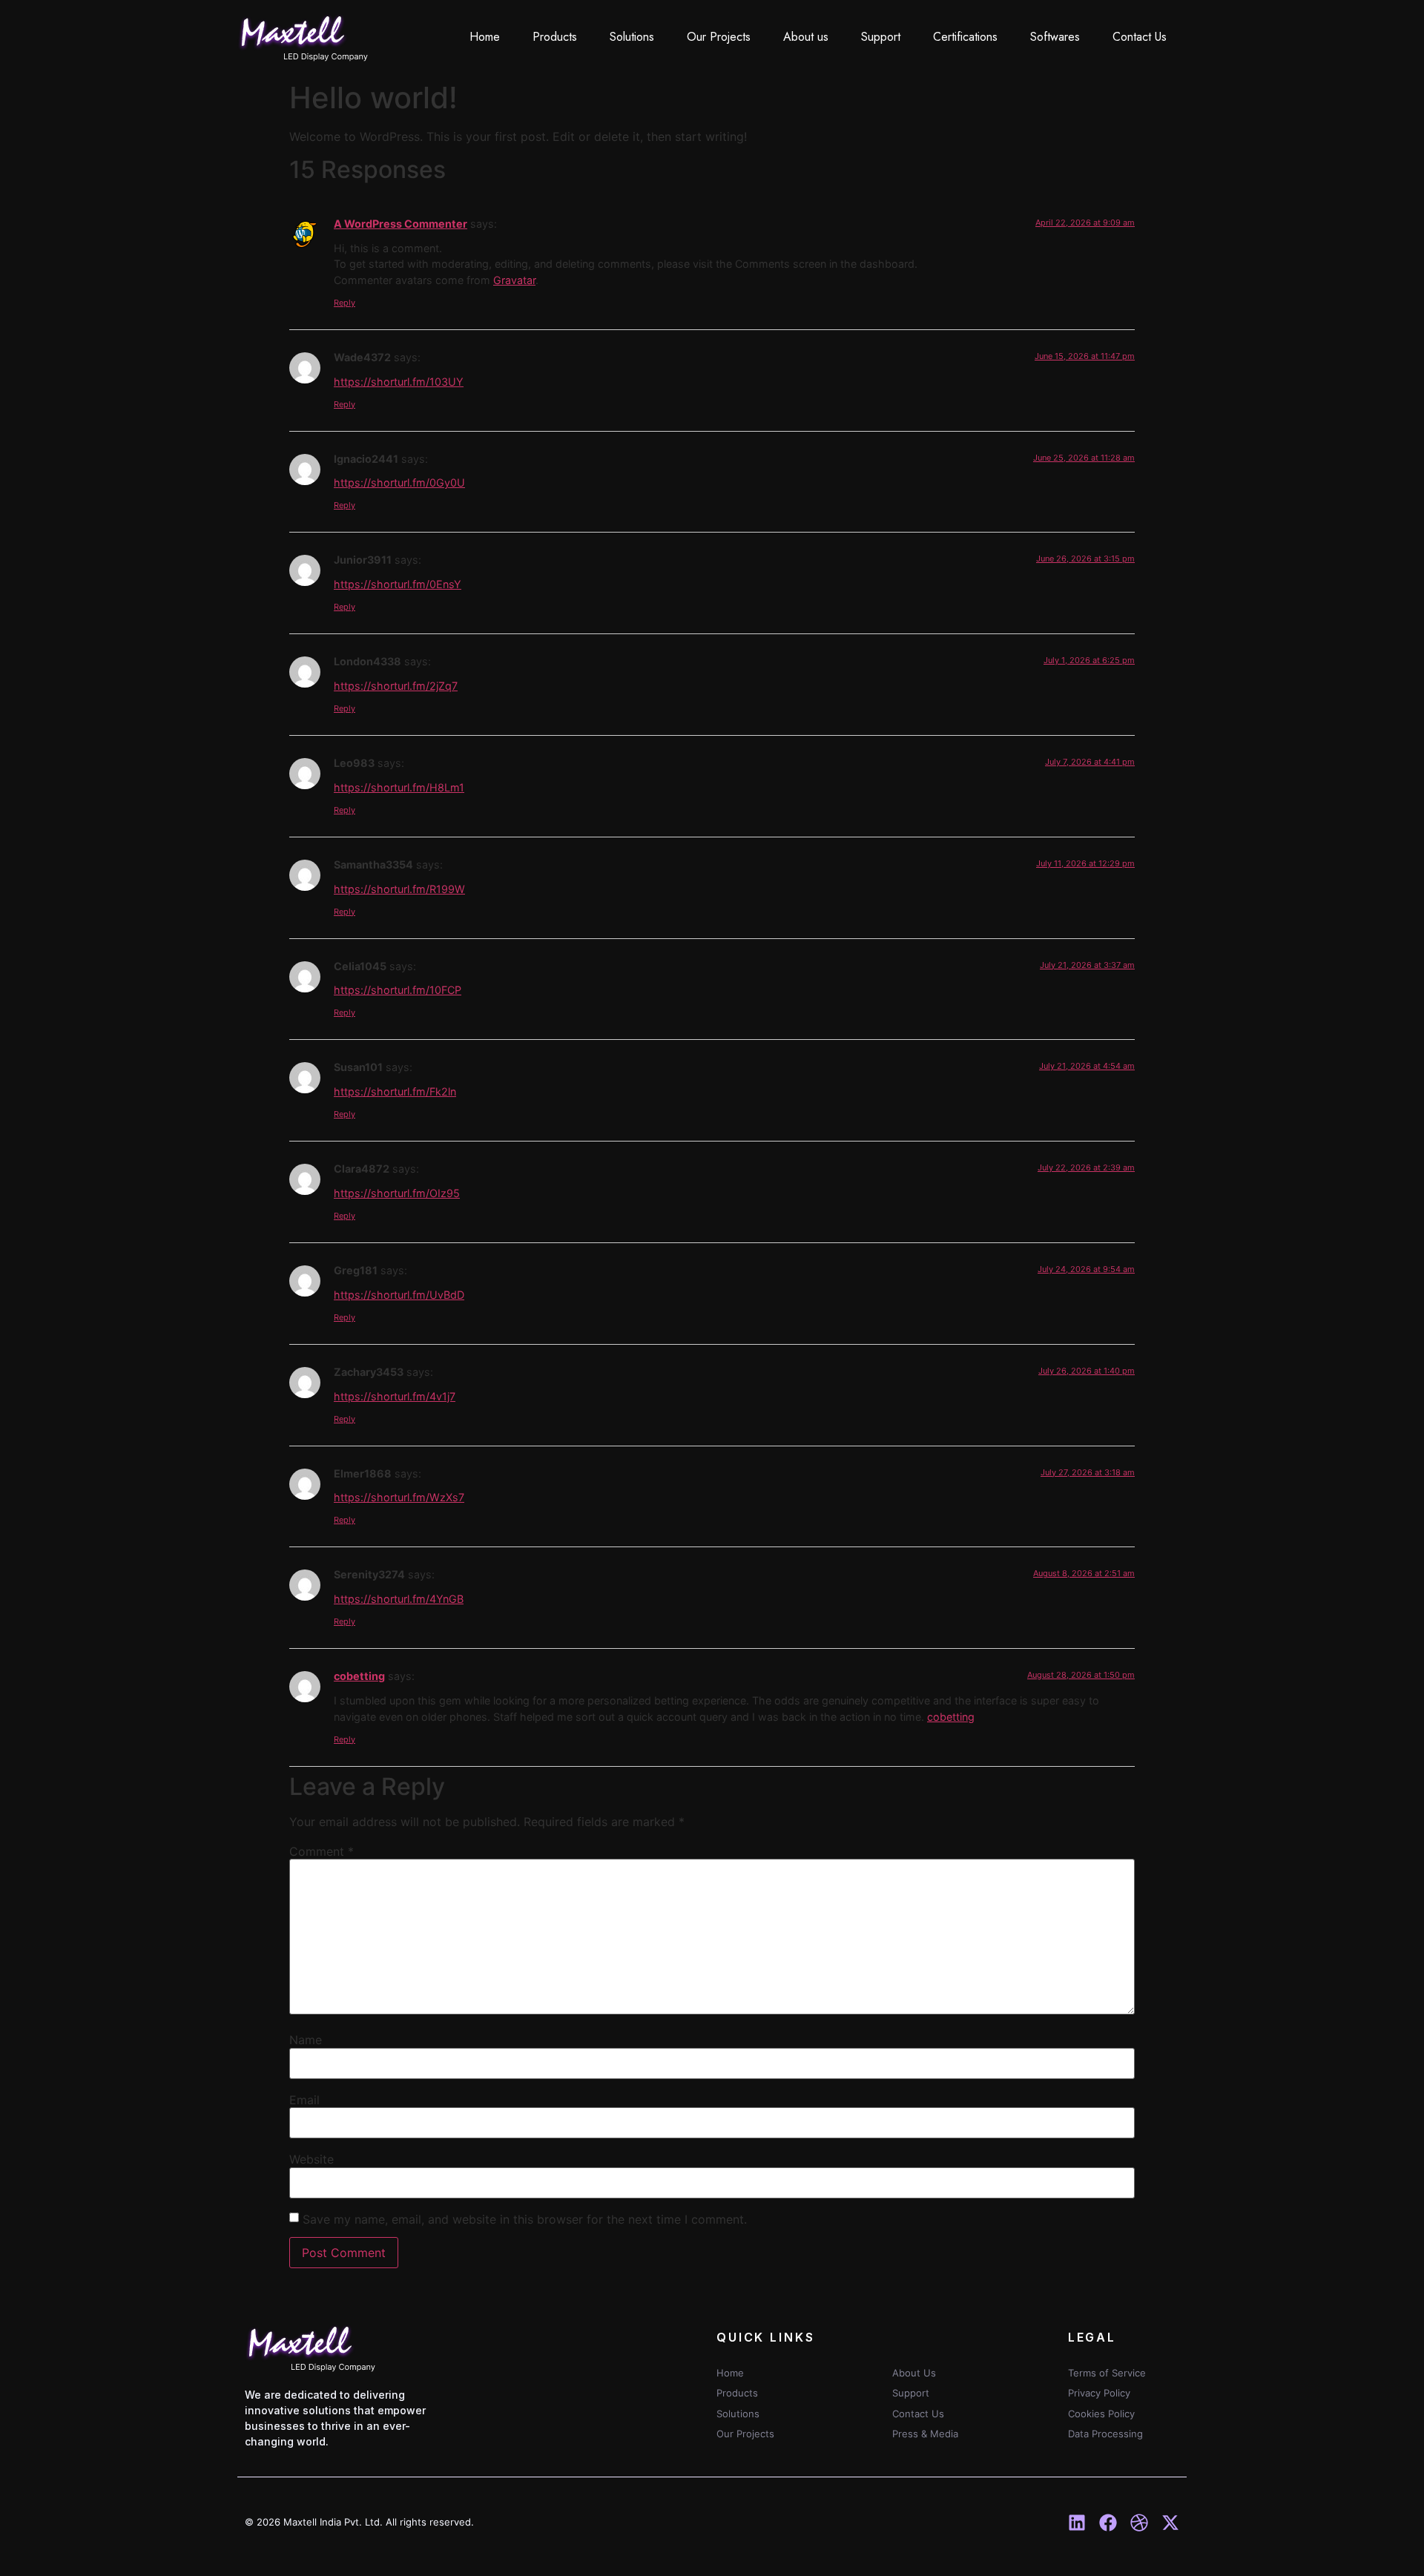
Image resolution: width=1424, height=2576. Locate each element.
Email (304, 2100)
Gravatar (514, 280)
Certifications (965, 37)
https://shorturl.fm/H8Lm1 (399, 787)
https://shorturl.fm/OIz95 (397, 1193)
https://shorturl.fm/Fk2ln (395, 1091)
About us (806, 37)
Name (306, 2040)
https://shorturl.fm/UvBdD (399, 1295)
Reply (345, 303)
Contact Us (1140, 37)
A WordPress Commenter (400, 224)
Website (311, 2159)
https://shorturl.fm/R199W (399, 889)
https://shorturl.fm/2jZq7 (396, 686)
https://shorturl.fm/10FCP (398, 990)
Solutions (632, 37)
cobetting (359, 1676)
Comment (322, 1851)
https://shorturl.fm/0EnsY (398, 584)
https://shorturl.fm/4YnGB (399, 1599)
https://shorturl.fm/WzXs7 (399, 1497)
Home (485, 37)
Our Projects (719, 37)
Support (881, 37)
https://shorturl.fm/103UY (399, 382)
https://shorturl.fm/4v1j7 (395, 1396)
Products (555, 37)
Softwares (1055, 37)
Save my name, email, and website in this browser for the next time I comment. (525, 2219)
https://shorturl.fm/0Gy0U (399, 482)
